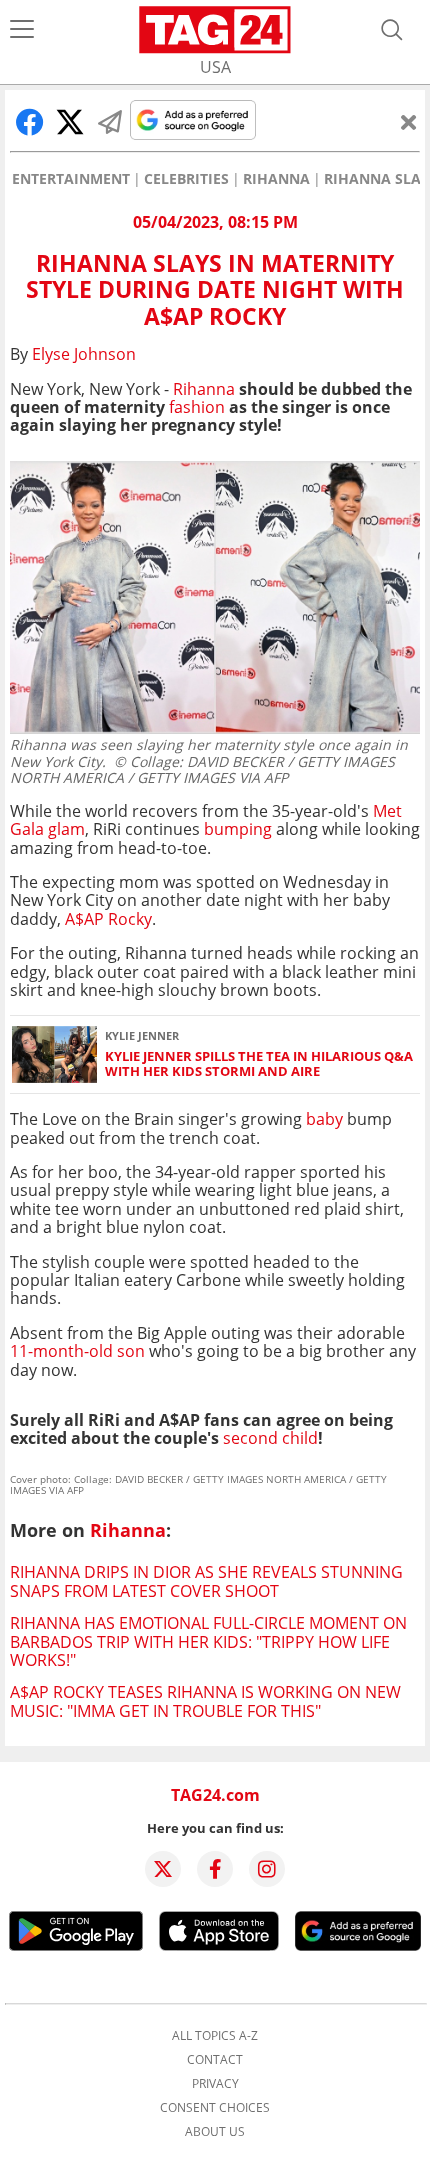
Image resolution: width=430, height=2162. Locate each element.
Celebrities (186, 179)
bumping (238, 829)
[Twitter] (163, 1869)
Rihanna (276, 179)
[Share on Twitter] (70, 122)
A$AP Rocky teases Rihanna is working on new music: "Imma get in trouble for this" (205, 1701)
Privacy (215, 2084)
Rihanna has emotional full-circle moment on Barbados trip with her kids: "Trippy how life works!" (208, 1641)
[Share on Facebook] (30, 122)
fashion (197, 407)
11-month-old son (77, 1351)
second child (270, 1438)
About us (215, 2132)
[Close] (409, 122)
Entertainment (71, 179)
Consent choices (215, 2108)
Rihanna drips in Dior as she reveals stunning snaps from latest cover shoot (206, 1581)
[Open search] (392, 30)
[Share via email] (110, 122)
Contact (215, 2060)
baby (324, 1119)
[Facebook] (215, 1869)
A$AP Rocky (108, 919)
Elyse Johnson (84, 354)
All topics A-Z (215, 2036)
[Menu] (22, 30)
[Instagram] (267, 1869)
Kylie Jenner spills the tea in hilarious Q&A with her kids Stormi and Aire (259, 1064)
